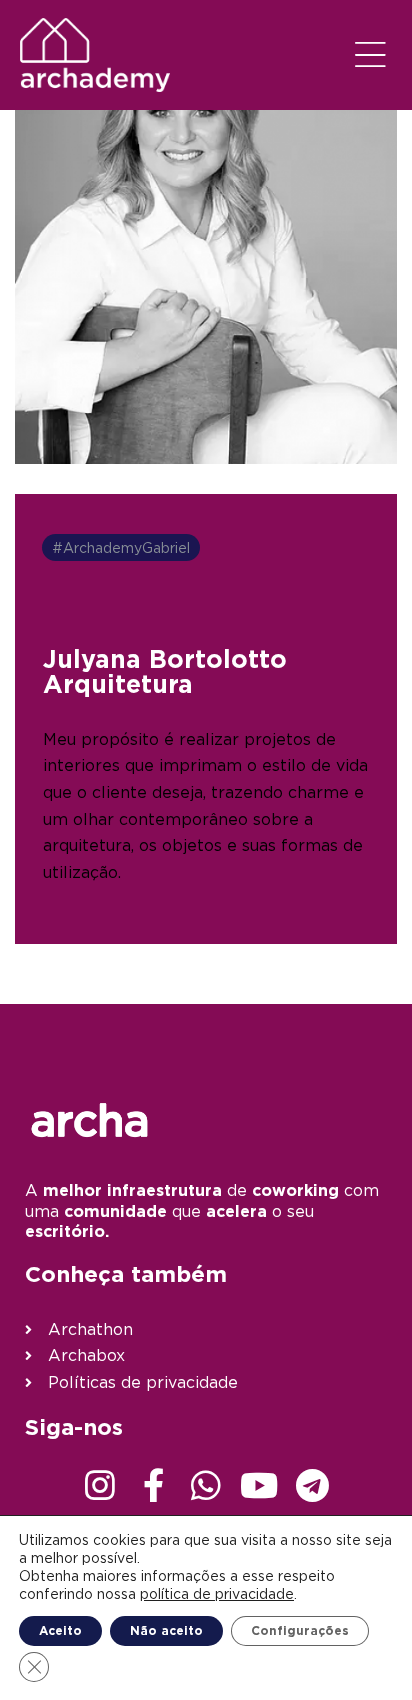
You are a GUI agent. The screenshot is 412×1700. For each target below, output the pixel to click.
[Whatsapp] (206, 1485)
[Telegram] (312, 1485)
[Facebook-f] (153, 1485)
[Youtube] (259, 1485)
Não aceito (166, 1630)
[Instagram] (100, 1485)
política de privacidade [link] (217, 1593)
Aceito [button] (60, 1630)
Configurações (300, 1630)
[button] (371, 55)
